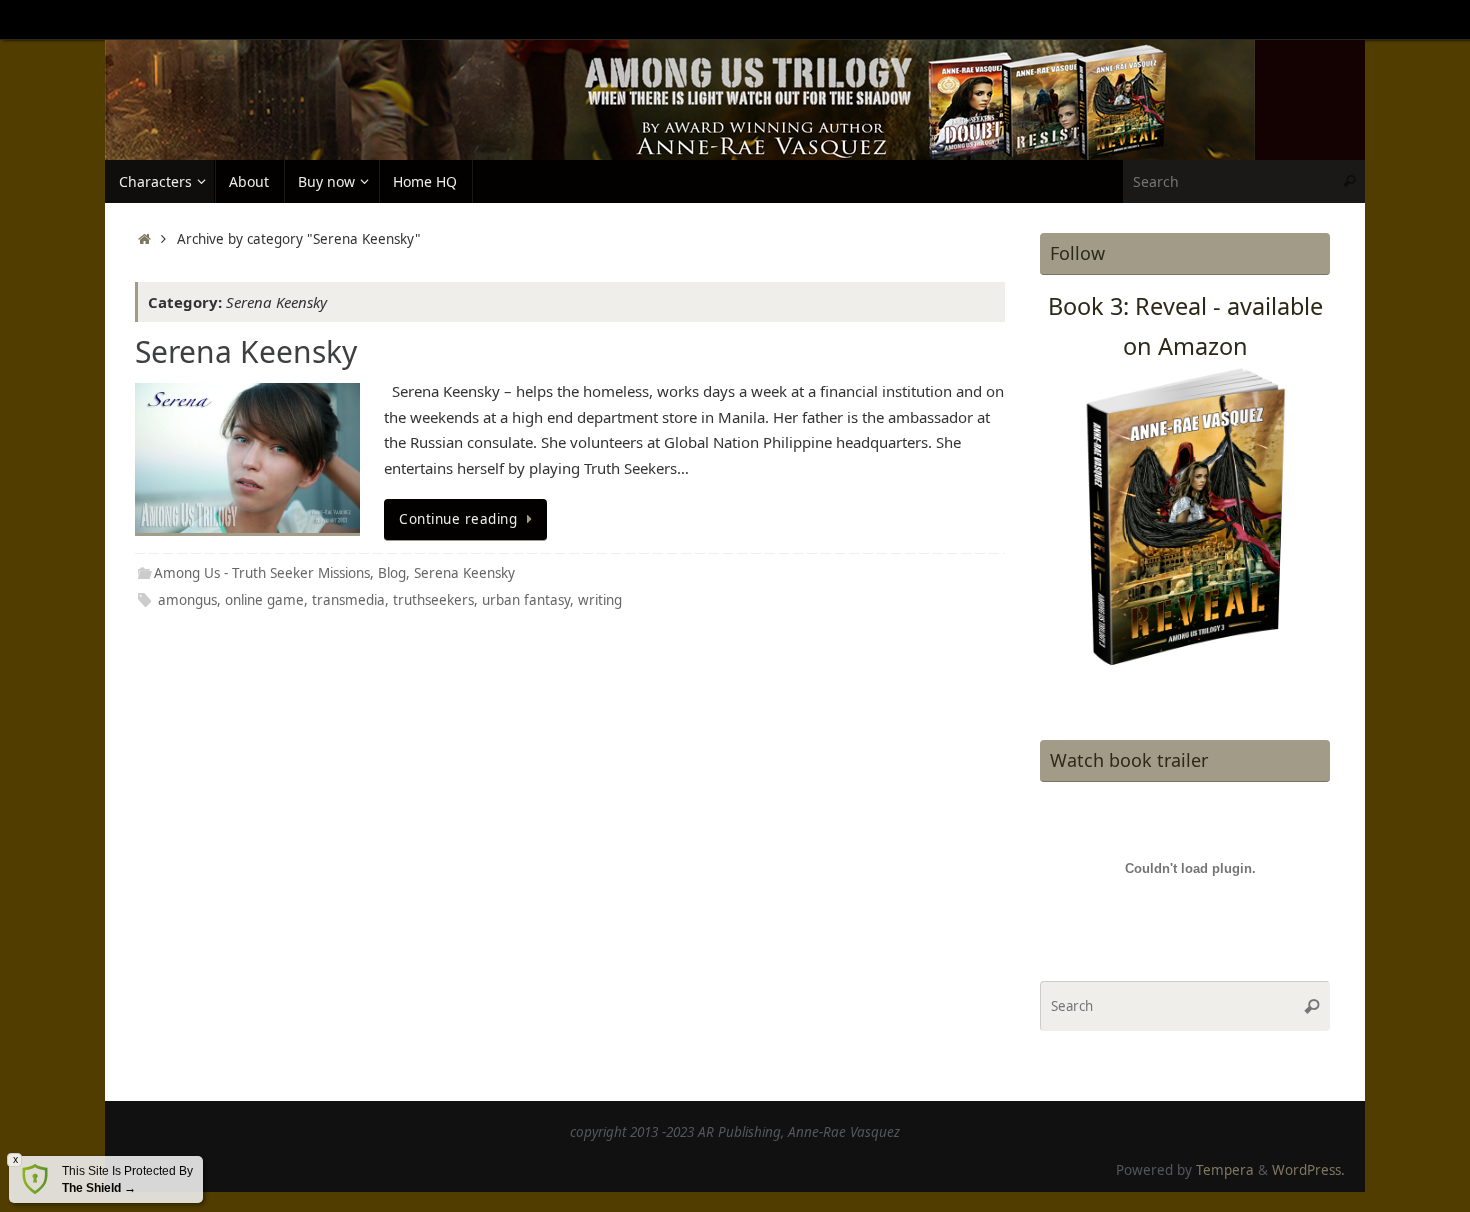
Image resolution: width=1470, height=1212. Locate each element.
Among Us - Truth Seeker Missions (262, 573)
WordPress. (1308, 1170)
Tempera (1225, 1170)
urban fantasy (526, 600)
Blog (392, 573)
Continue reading (458, 519)
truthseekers (433, 600)
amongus (187, 600)
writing (600, 600)
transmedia (348, 600)
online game (264, 600)
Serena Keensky (246, 351)
